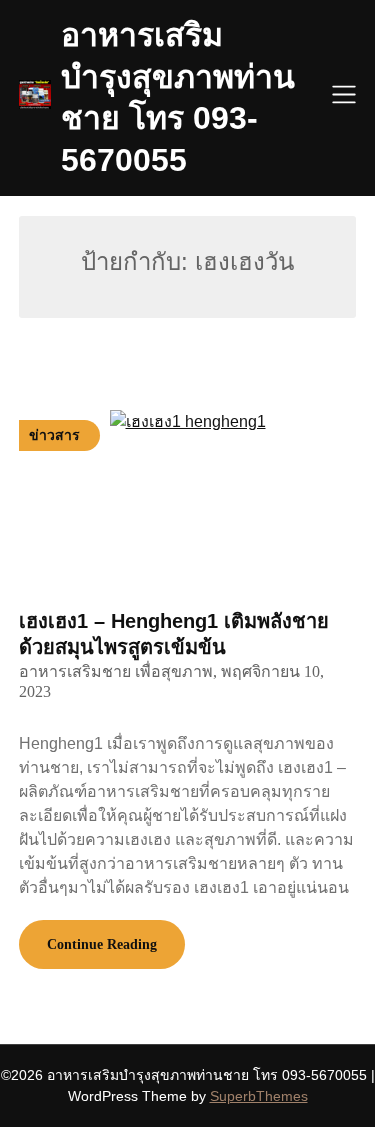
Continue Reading (102, 944)
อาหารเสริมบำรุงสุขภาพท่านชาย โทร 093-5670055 (178, 97)
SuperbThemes (259, 1096)
